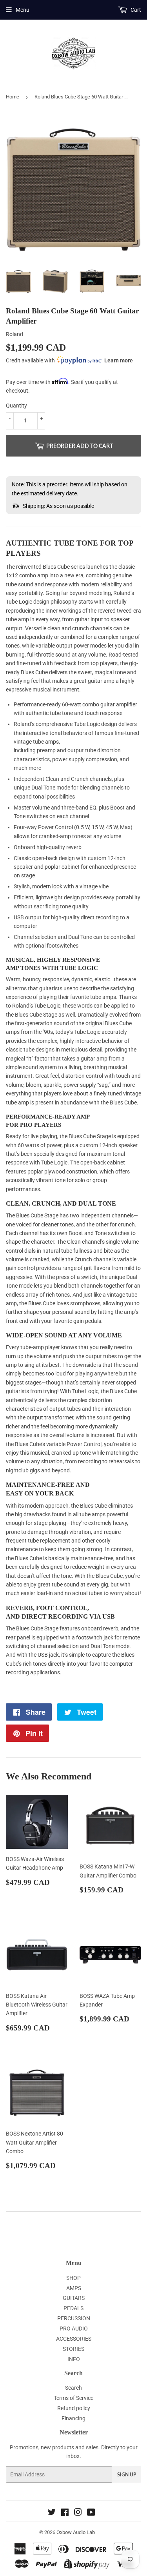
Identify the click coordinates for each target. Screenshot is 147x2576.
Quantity (16, 406)
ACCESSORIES (74, 2339)
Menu (23, 10)
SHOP (73, 2278)
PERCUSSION (74, 2318)
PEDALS (73, 2308)
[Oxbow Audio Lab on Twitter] (52, 2513)
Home (13, 97)
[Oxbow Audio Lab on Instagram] (78, 2513)
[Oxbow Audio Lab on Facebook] (65, 2513)
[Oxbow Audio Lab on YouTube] (91, 2513)
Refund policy (74, 2408)
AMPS (74, 2288)
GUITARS (74, 2298)
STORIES (73, 2349)
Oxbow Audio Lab (76, 2532)
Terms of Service (73, 2398)
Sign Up (127, 2475)
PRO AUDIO (74, 2329)
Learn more (119, 360)
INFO (74, 2359)
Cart (135, 10)
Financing (73, 2418)
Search (73, 2388)
